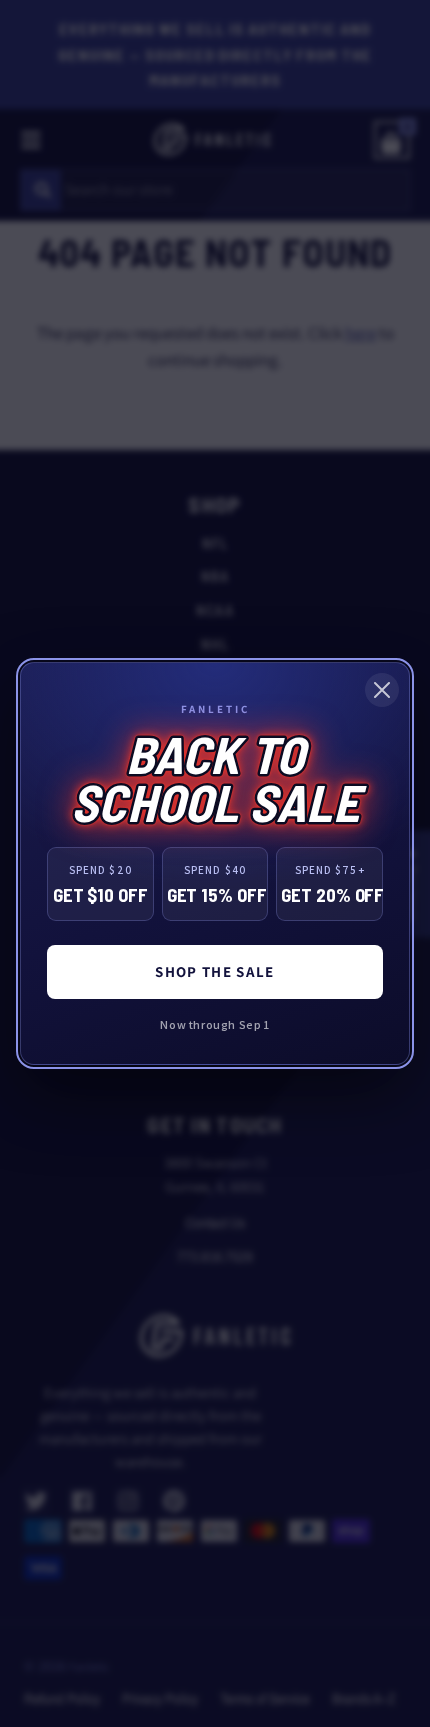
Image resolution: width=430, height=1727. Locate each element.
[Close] (382, 690)
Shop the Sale (215, 971)
